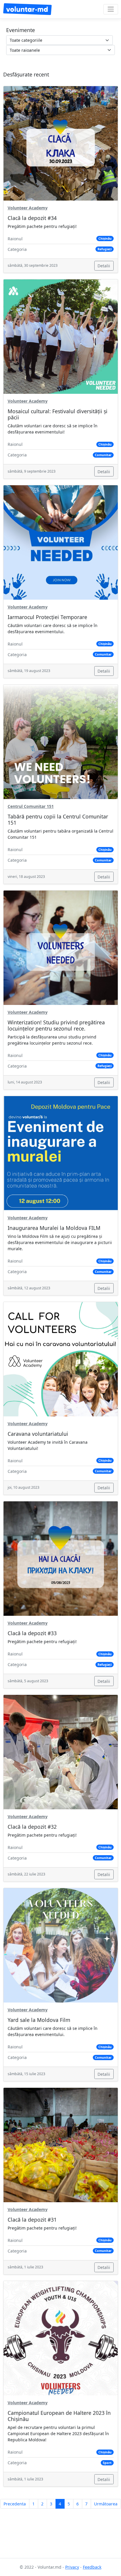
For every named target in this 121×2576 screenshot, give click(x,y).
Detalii (104, 266)
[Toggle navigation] (111, 9)
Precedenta (15, 2504)
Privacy (72, 2567)
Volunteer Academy (28, 208)
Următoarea (106, 2504)
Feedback (92, 2567)
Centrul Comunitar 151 (31, 806)
